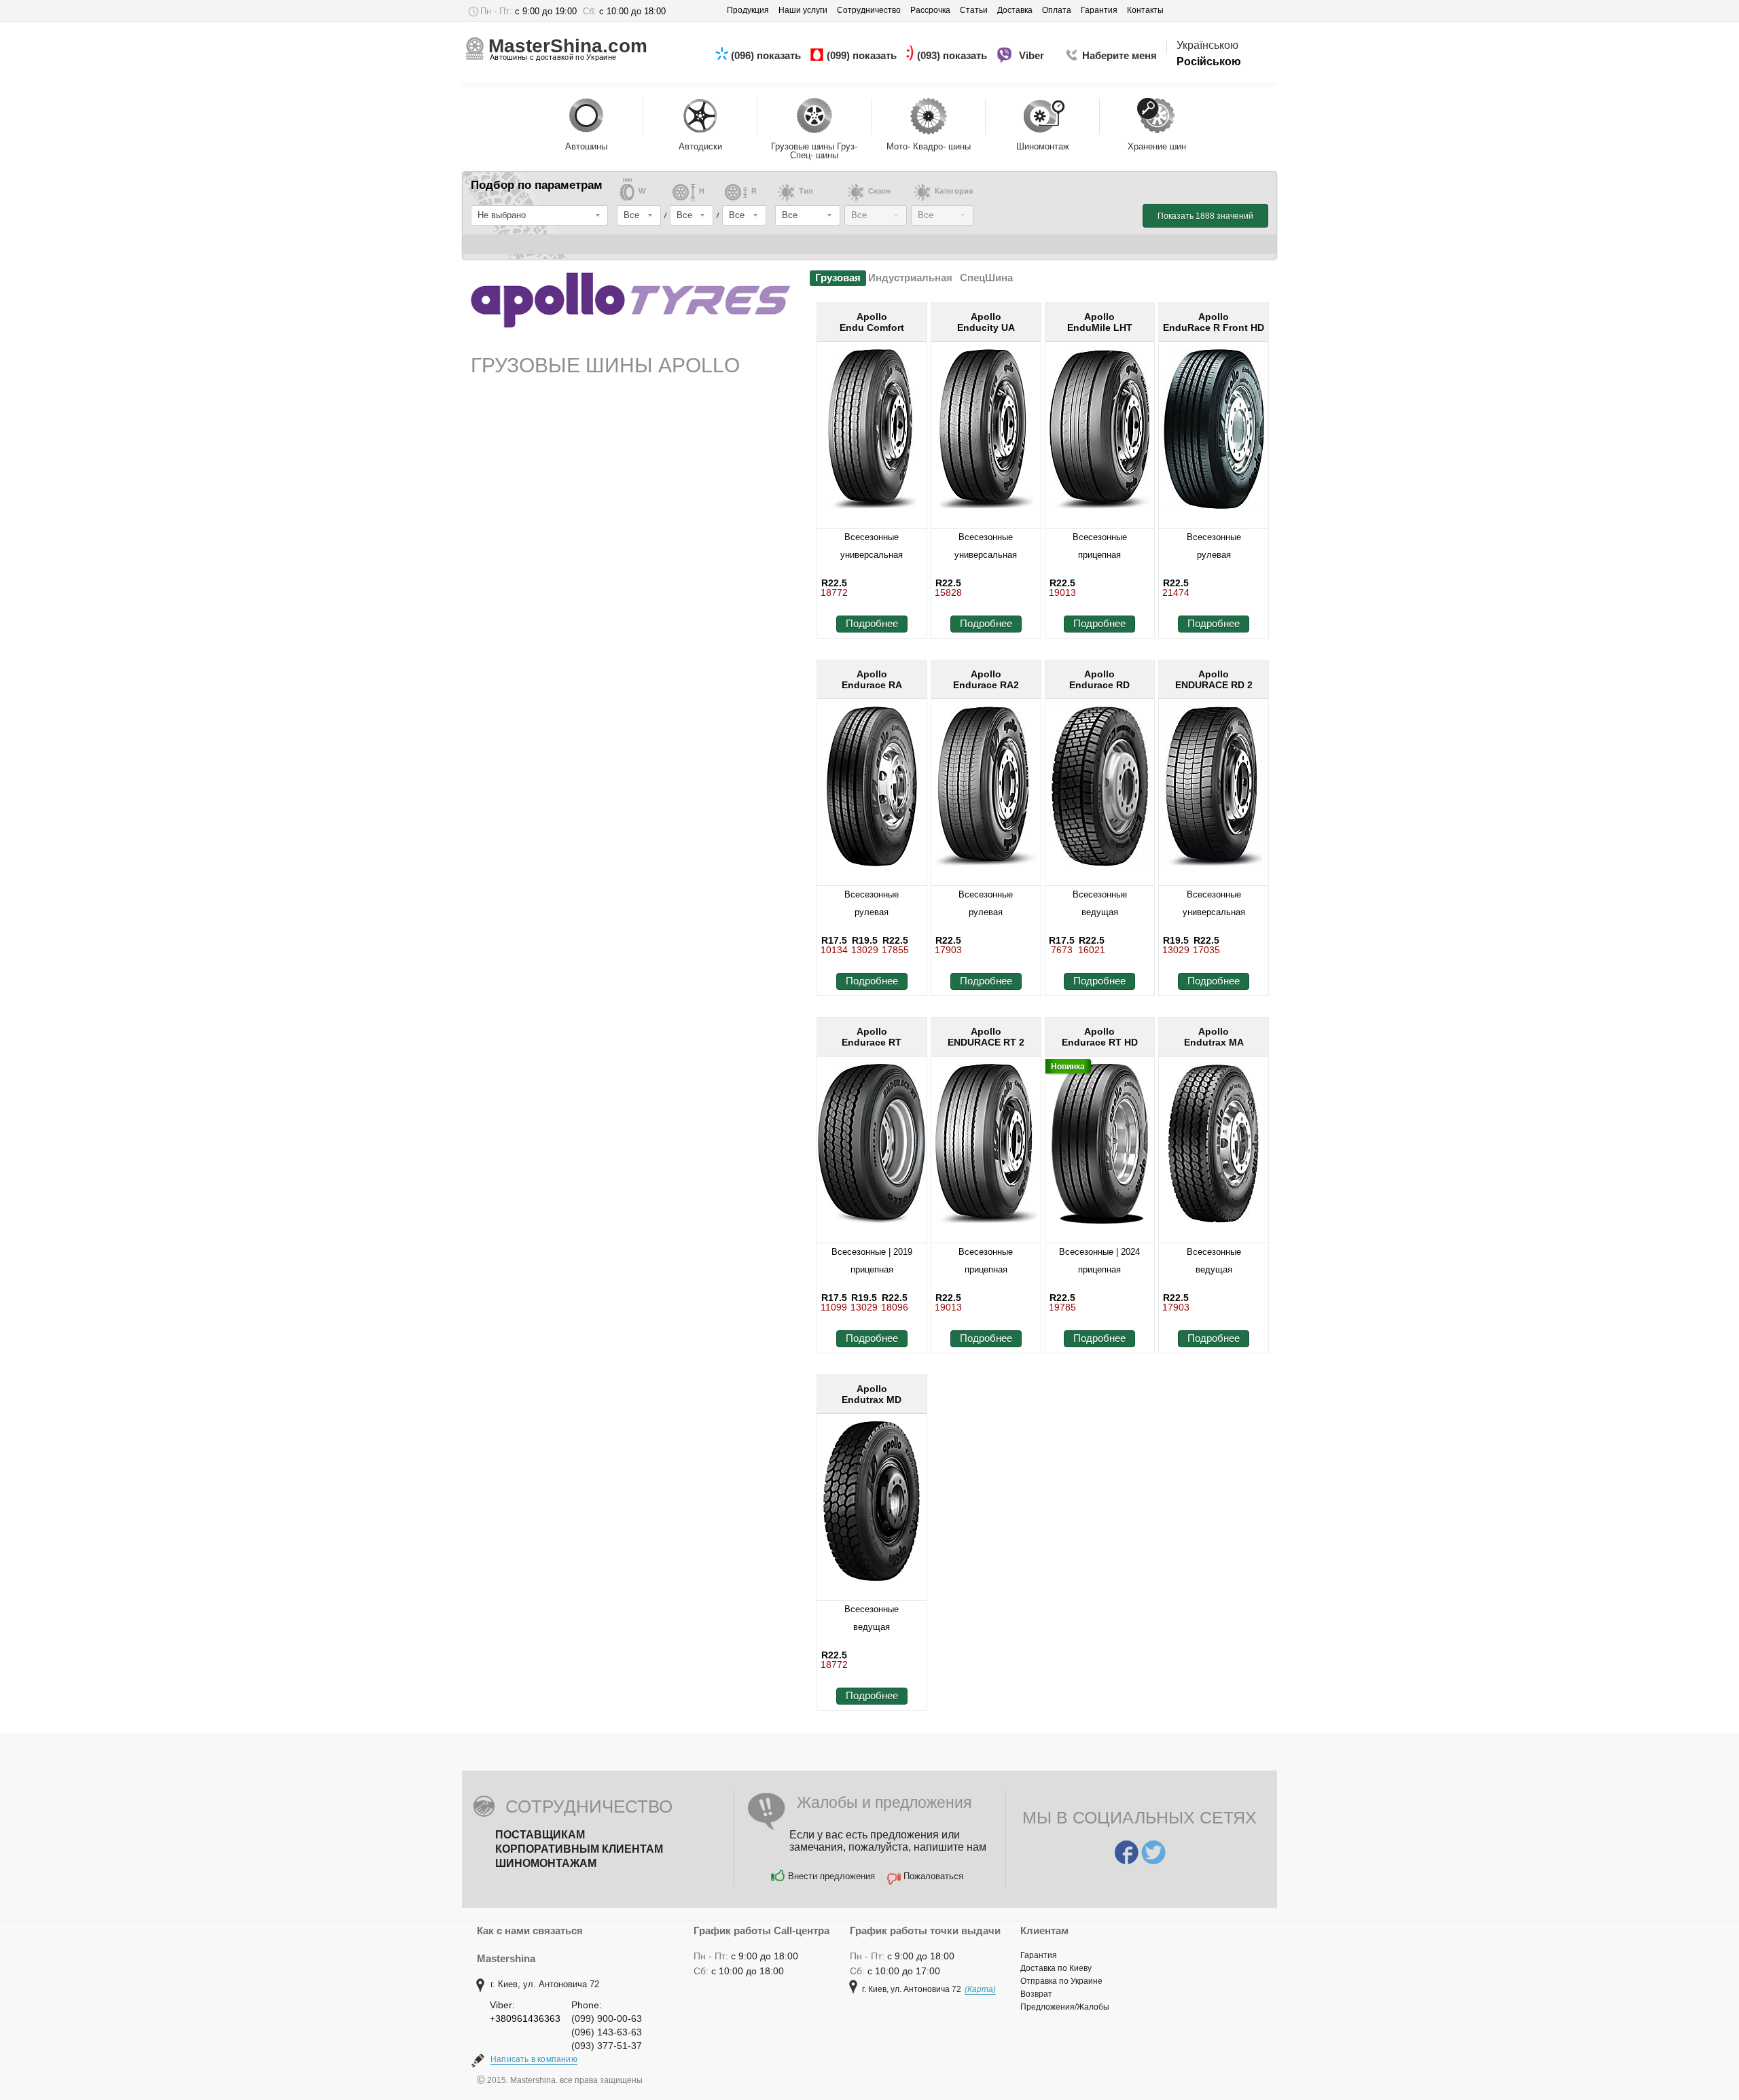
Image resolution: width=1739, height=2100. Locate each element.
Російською (1209, 61)
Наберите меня (1119, 55)
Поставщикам (540, 1835)
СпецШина (986, 278)
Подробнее (872, 623)
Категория (954, 191)
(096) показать (767, 55)
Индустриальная (910, 278)
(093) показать (953, 55)
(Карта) (980, 1989)
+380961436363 (525, 2018)
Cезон (879, 191)
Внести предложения (831, 1876)
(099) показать (863, 55)
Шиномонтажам (546, 1863)
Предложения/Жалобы (1065, 2007)
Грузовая (838, 278)
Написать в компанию (534, 2059)
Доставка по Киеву (1056, 1968)
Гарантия (1039, 1955)
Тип (806, 191)
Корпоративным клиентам (579, 1849)
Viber (1033, 55)
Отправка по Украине (1061, 1981)
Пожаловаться (933, 1876)
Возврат (1036, 1994)
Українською (1207, 45)
